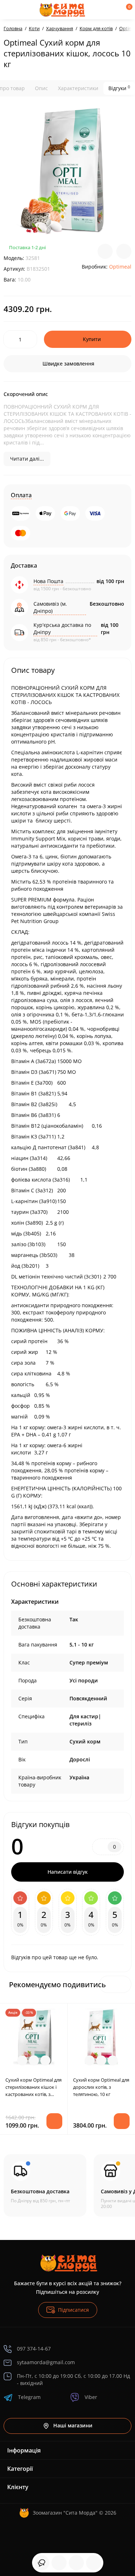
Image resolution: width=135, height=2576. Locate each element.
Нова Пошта (48, 581)
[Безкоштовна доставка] (45, 2185)
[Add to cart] (54, 2121)
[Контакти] (102, 10)
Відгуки (119, 88)
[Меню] (12, 10)
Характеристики (78, 88)
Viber (91, 2397)
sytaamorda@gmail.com (46, 2362)
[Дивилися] (42, 2563)
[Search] (30, 10)
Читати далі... (27, 459)
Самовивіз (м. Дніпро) (50, 607)
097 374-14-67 (34, 2349)
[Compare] (105, 251)
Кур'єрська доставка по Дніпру (62, 628)
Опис (41, 88)
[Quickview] (22, 2060)
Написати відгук (68, 1872)
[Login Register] (114, 10)
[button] (123, 1984)
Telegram (29, 2397)
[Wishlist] (124, 251)
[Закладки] (76, 2563)
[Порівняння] (94, 2563)
